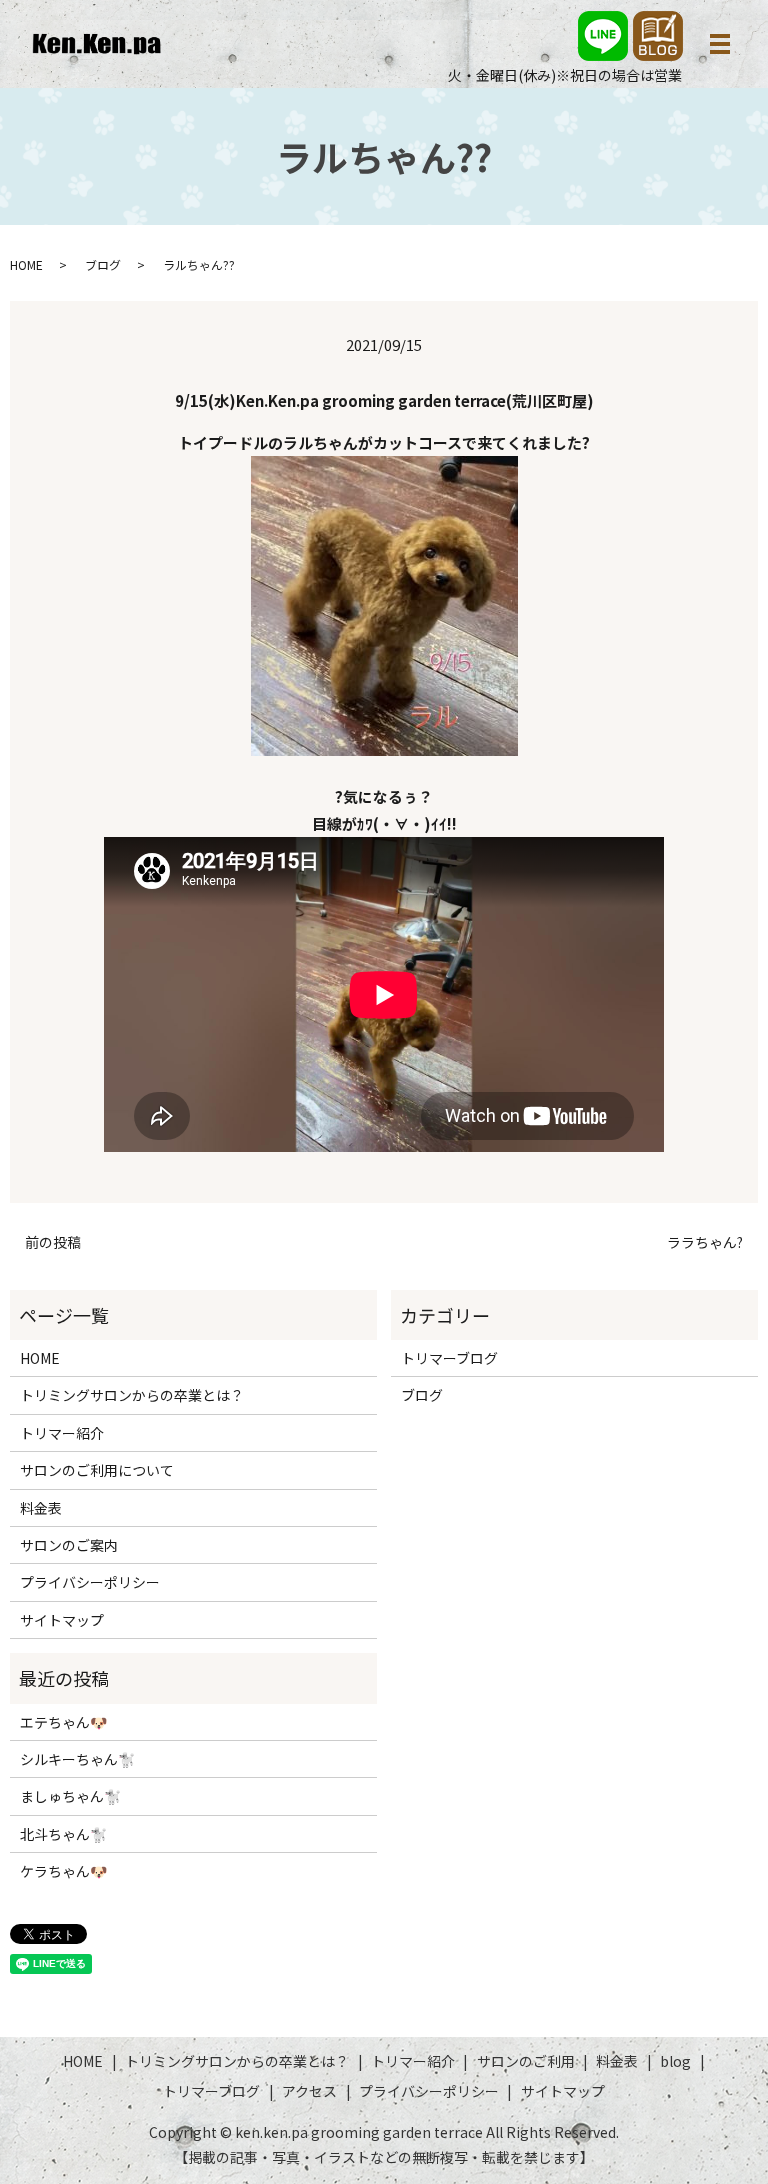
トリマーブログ (449, 1358)
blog (675, 2061)
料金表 (41, 1508)
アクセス (309, 2091)
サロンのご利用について (97, 1470)
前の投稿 (53, 1242)
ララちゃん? (705, 1242)
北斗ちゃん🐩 (63, 1834)
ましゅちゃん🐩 (70, 1796)
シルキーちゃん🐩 (77, 1759)
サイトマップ (62, 1620)
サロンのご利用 (526, 2061)
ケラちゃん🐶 (63, 1871)
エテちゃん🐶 (63, 1722)
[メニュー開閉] (720, 44)
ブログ (103, 264)
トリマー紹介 (62, 1433)
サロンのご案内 (69, 1545)
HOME (26, 264)
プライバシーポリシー (90, 1582)
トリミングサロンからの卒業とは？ (132, 1395)
